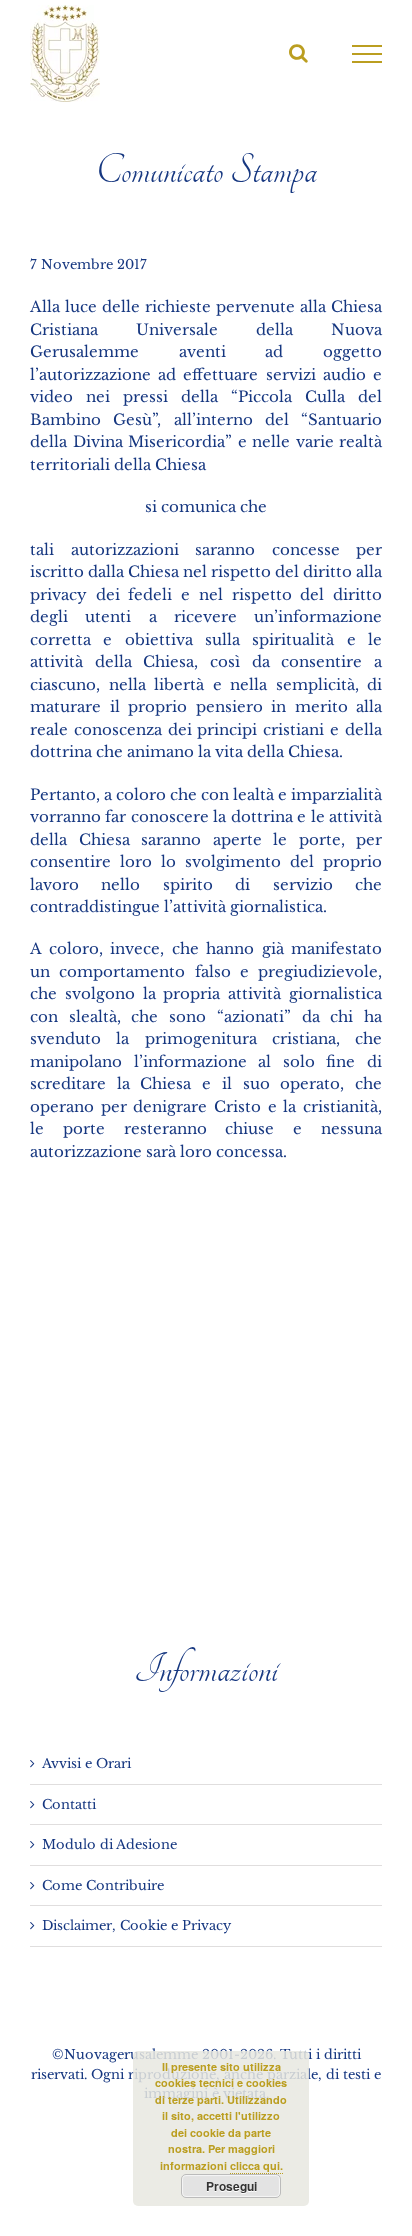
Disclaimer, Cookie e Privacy (136, 1925)
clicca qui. (256, 2165)
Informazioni (206, 1670)
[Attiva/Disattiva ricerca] (298, 53)
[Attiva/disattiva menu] (367, 54)
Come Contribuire (103, 1885)
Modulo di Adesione (109, 1844)
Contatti (69, 1804)
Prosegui (231, 2186)
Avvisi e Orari (86, 1763)
